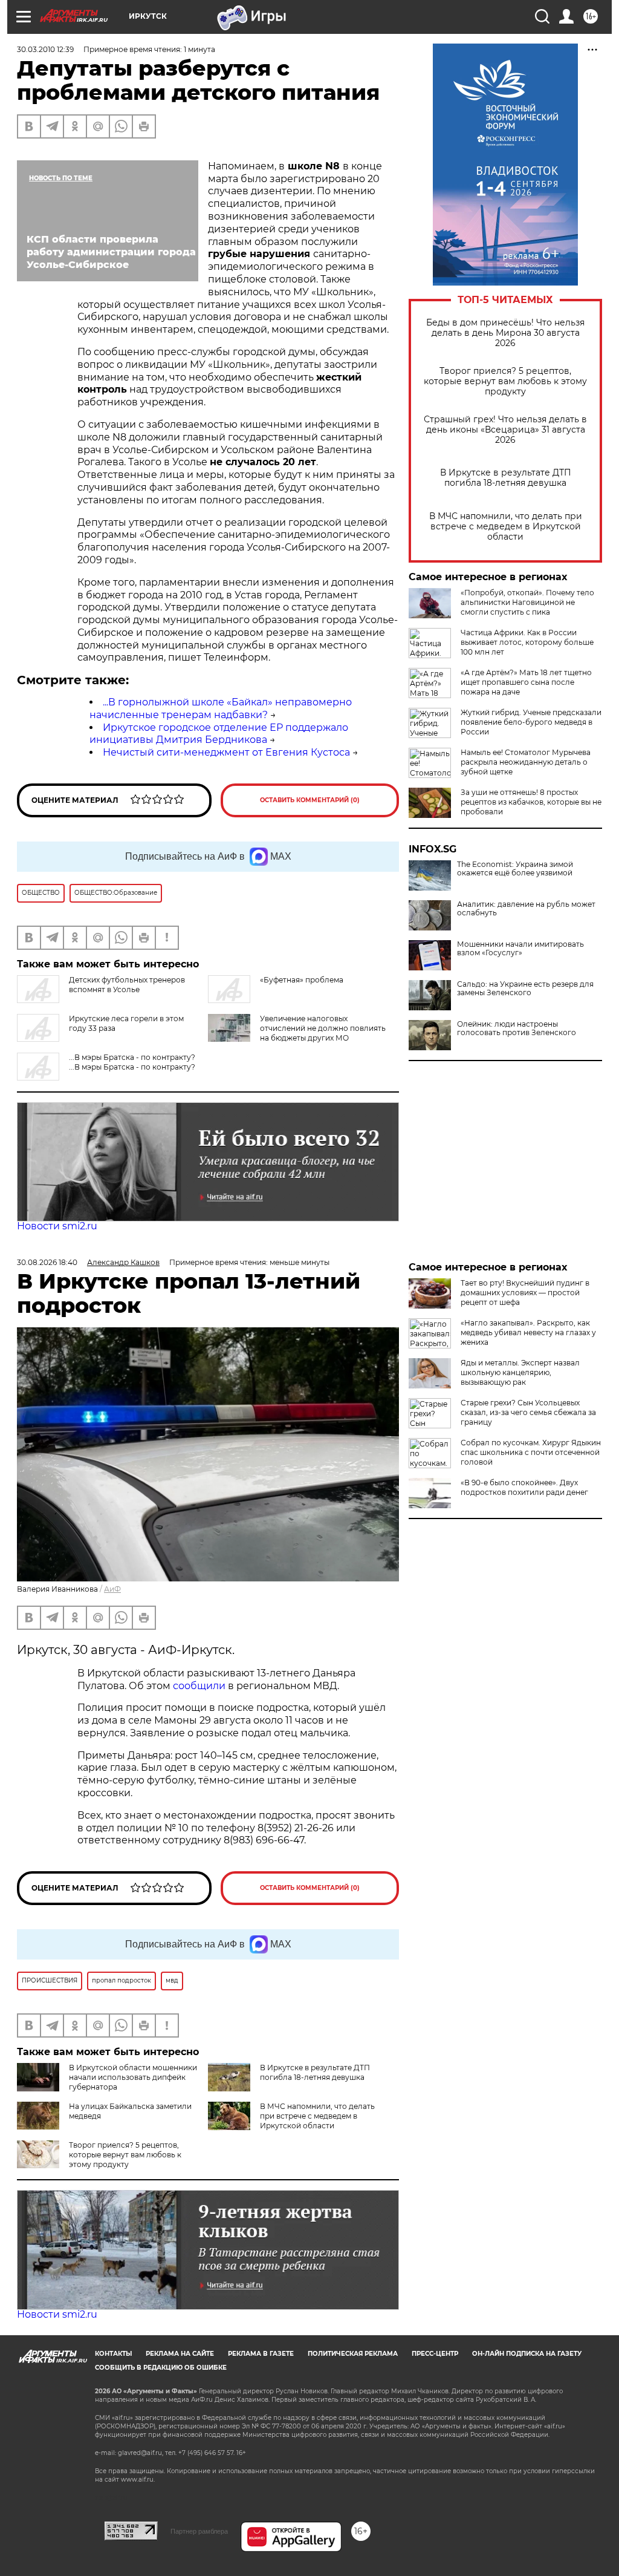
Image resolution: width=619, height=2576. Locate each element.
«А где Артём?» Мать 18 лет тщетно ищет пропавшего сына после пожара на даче (526, 682)
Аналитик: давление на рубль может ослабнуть (526, 909)
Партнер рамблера (199, 2531)
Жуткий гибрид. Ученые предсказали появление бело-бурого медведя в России (531, 722)
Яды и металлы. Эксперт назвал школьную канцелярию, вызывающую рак (520, 1372)
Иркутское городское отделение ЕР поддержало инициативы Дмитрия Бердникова (219, 734)
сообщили (199, 1686)
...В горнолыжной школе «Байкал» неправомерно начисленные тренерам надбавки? (221, 708)
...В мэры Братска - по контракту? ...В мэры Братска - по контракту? (132, 1062)
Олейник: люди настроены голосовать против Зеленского (517, 1028)
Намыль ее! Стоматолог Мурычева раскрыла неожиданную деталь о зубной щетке (526, 762)
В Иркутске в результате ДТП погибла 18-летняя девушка (506, 478)
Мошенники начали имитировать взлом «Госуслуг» (520, 949)
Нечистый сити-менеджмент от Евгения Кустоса (226, 752)
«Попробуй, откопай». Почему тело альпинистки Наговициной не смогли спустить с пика (527, 602)
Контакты (113, 2354)
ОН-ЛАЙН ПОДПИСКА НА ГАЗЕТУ (527, 2354)
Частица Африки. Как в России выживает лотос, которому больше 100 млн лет (527, 642)
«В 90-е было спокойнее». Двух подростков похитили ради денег (524, 1487)
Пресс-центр (435, 2354)
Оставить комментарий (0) (310, 800)
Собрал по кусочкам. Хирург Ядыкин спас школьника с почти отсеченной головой (531, 1452)
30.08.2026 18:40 (47, 1262)
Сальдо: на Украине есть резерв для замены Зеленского (525, 989)
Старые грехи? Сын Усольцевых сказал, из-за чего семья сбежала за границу (528, 1412)
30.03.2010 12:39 (45, 49)
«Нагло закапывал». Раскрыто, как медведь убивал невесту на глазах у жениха (528, 1332)
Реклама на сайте (180, 2354)
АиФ (112, 1589)
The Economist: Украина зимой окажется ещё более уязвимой (515, 869)
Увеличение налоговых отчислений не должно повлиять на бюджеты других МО (323, 1028)
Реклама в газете (261, 2354)
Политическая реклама (353, 2354)
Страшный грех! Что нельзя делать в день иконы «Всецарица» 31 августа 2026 (505, 430)
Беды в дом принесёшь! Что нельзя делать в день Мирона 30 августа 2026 (505, 333)
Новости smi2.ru (57, 1226)
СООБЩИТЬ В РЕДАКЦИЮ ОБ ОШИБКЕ (161, 2368)
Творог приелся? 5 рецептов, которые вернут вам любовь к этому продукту (505, 381)
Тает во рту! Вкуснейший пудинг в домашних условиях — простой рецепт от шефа (525, 1293)
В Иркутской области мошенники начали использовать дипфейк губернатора (133, 2077)
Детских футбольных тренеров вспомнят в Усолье (127, 985)
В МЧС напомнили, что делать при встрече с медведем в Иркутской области (506, 527)
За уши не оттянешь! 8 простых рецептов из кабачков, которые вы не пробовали (531, 802)
